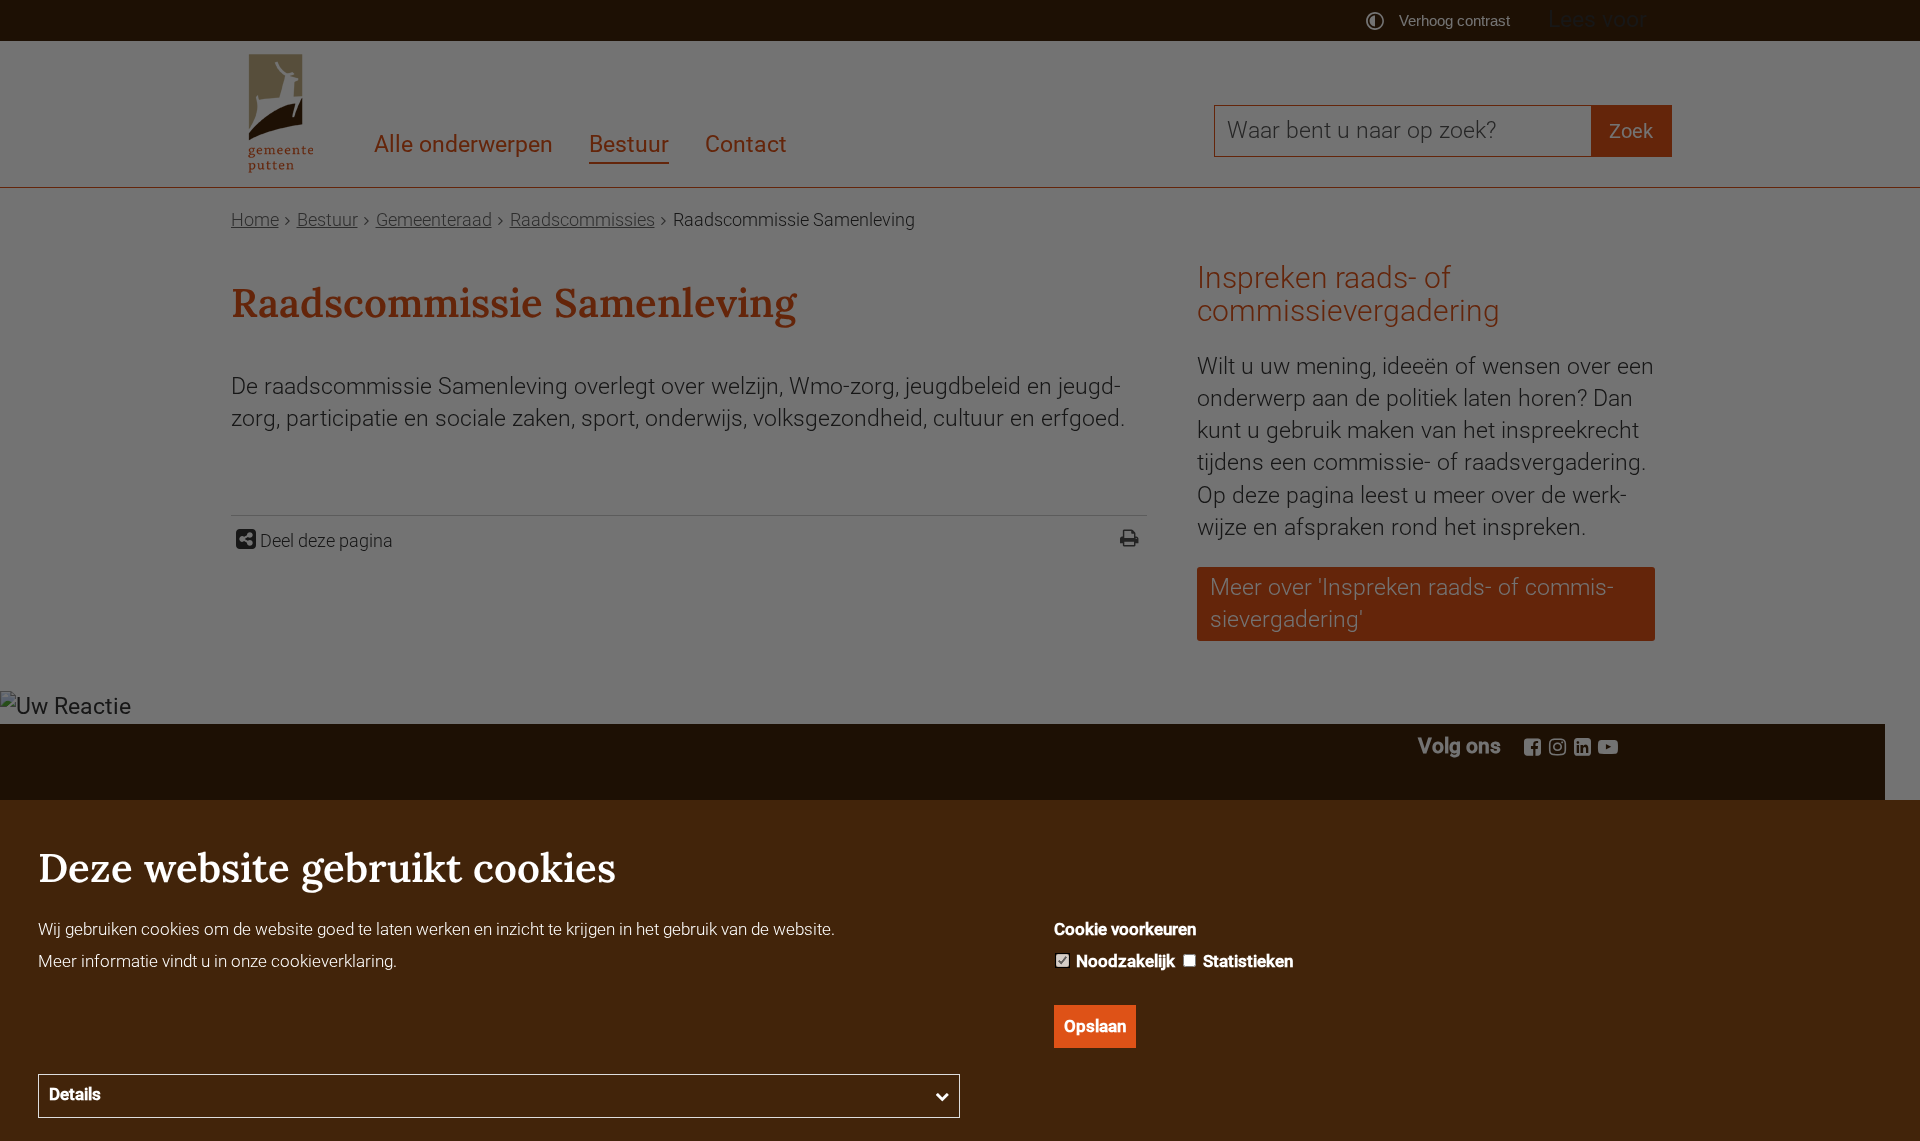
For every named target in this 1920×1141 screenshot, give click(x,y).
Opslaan (1095, 1026)
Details (75, 1094)
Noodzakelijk (1123, 961)
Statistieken (1246, 961)
